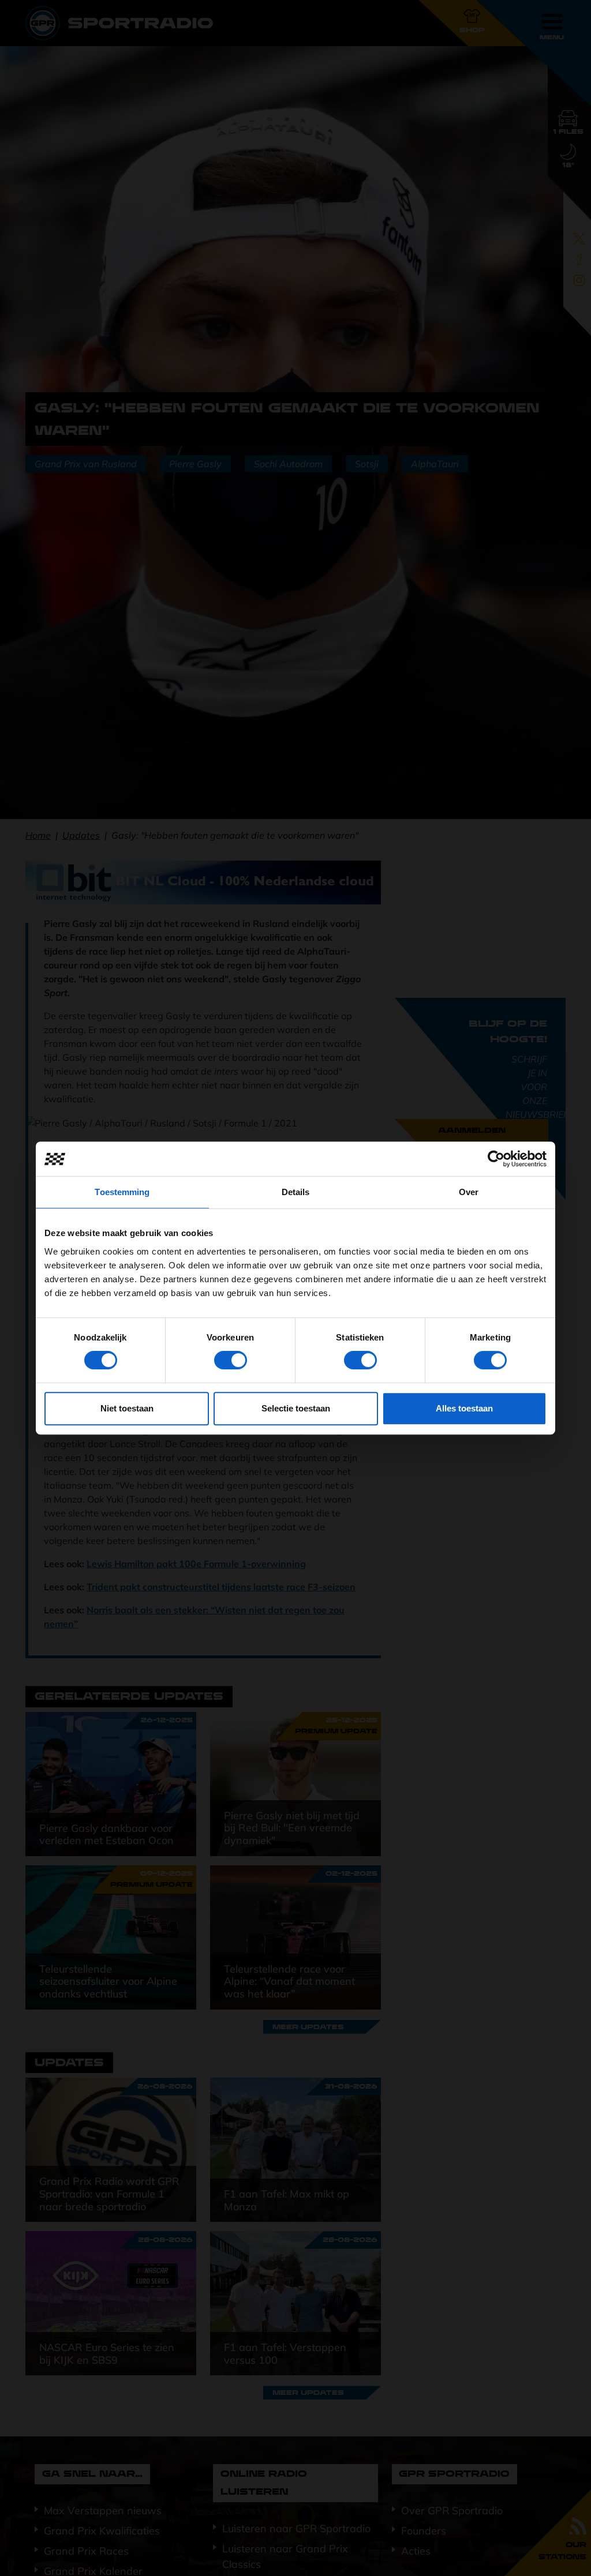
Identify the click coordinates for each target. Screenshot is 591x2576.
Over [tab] (469, 1192)
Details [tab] (296, 1192)
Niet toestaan (127, 1408)
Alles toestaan (464, 1408)
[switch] (231, 1360)
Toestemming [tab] (122, 1192)
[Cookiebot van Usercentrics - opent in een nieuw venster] (496, 1159)
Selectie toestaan (296, 1408)
